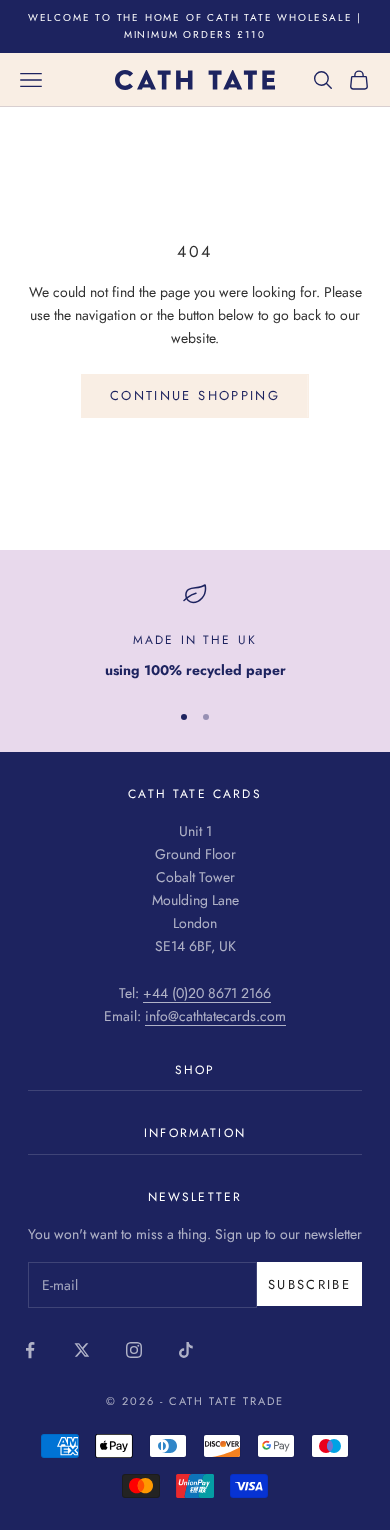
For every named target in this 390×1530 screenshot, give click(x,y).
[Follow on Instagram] (134, 1350)
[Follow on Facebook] (30, 1350)
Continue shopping (195, 395)
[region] (195, 631)
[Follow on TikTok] (186, 1350)
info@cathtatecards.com (215, 1016)
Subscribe (309, 1284)
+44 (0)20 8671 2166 (207, 993)
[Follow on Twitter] (82, 1350)
